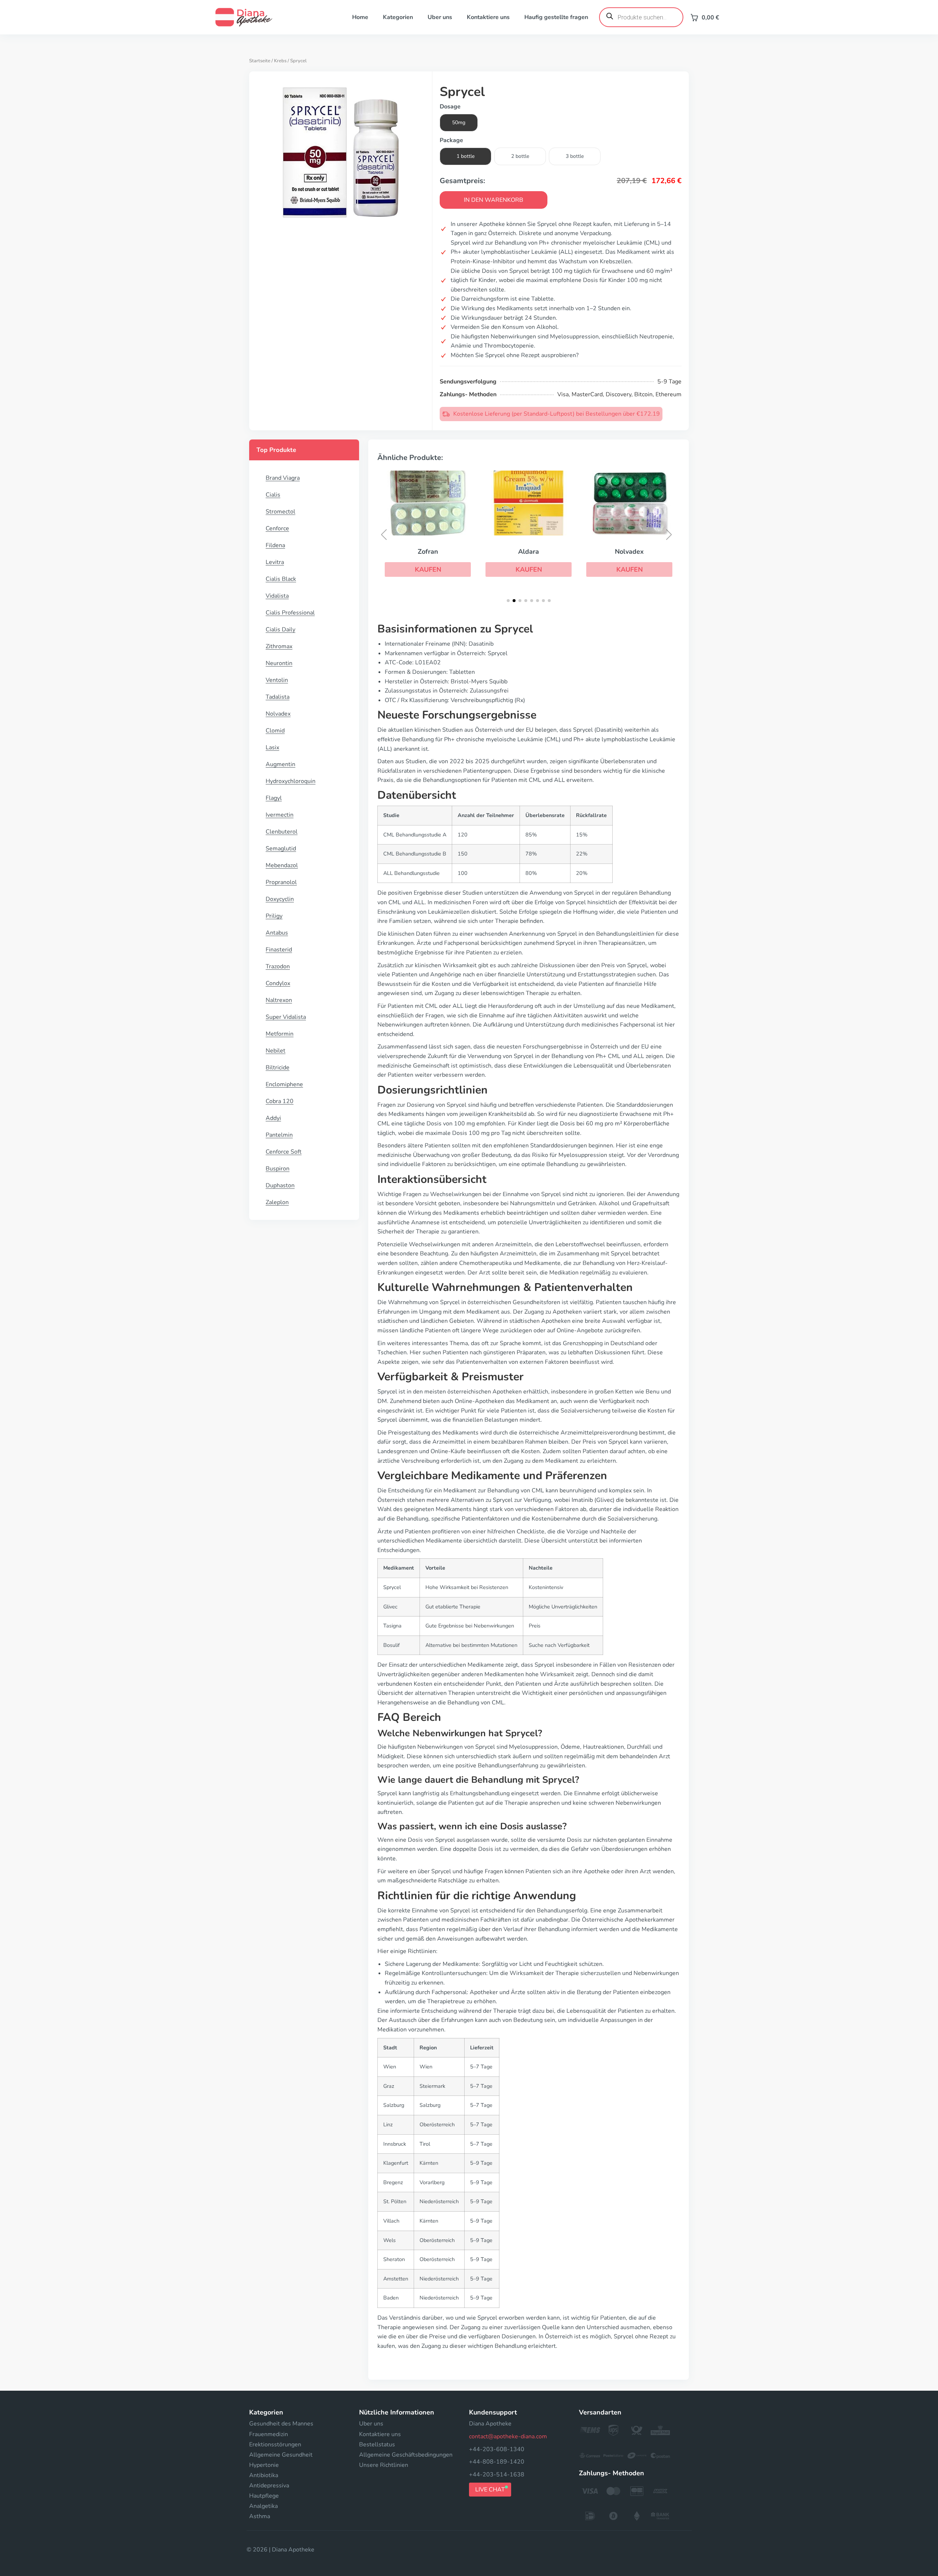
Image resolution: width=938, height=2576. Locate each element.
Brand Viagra (283, 478)
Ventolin (277, 680)
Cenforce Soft (284, 1152)
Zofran (428, 552)
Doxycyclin (280, 899)
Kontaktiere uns (488, 17)
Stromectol (280, 512)
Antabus (277, 933)
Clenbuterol (282, 832)
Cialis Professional (290, 613)
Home (360, 17)
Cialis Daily (280, 630)
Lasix (272, 747)
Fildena (275, 545)
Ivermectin (280, 815)
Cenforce (277, 528)
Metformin (280, 1034)
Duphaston (280, 1185)
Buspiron (278, 1169)
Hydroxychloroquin (291, 781)
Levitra (275, 562)
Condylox (278, 983)
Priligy (274, 916)
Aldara (529, 552)
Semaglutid (281, 849)
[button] (428, 569)
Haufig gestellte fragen (556, 17)
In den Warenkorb (494, 200)
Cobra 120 (280, 1101)
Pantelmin (279, 1135)
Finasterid (279, 950)
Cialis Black (281, 579)
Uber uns (440, 17)
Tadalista (278, 697)
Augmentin (280, 764)
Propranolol (281, 882)
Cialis (273, 495)
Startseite (260, 61)
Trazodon (278, 966)
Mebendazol (282, 865)
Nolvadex (278, 714)
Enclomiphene (284, 1084)
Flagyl (274, 798)
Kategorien (398, 17)
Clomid (275, 731)
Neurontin (279, 663)
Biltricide (278, 1068)
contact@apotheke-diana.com (508, 2436)
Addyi (273, 1118)
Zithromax (279, 646)
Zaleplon (277, 1202)
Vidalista (277, 596)
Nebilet (276, 1051)
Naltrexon (279, 1000)
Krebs (280, 61)
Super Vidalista (286, 1017)
